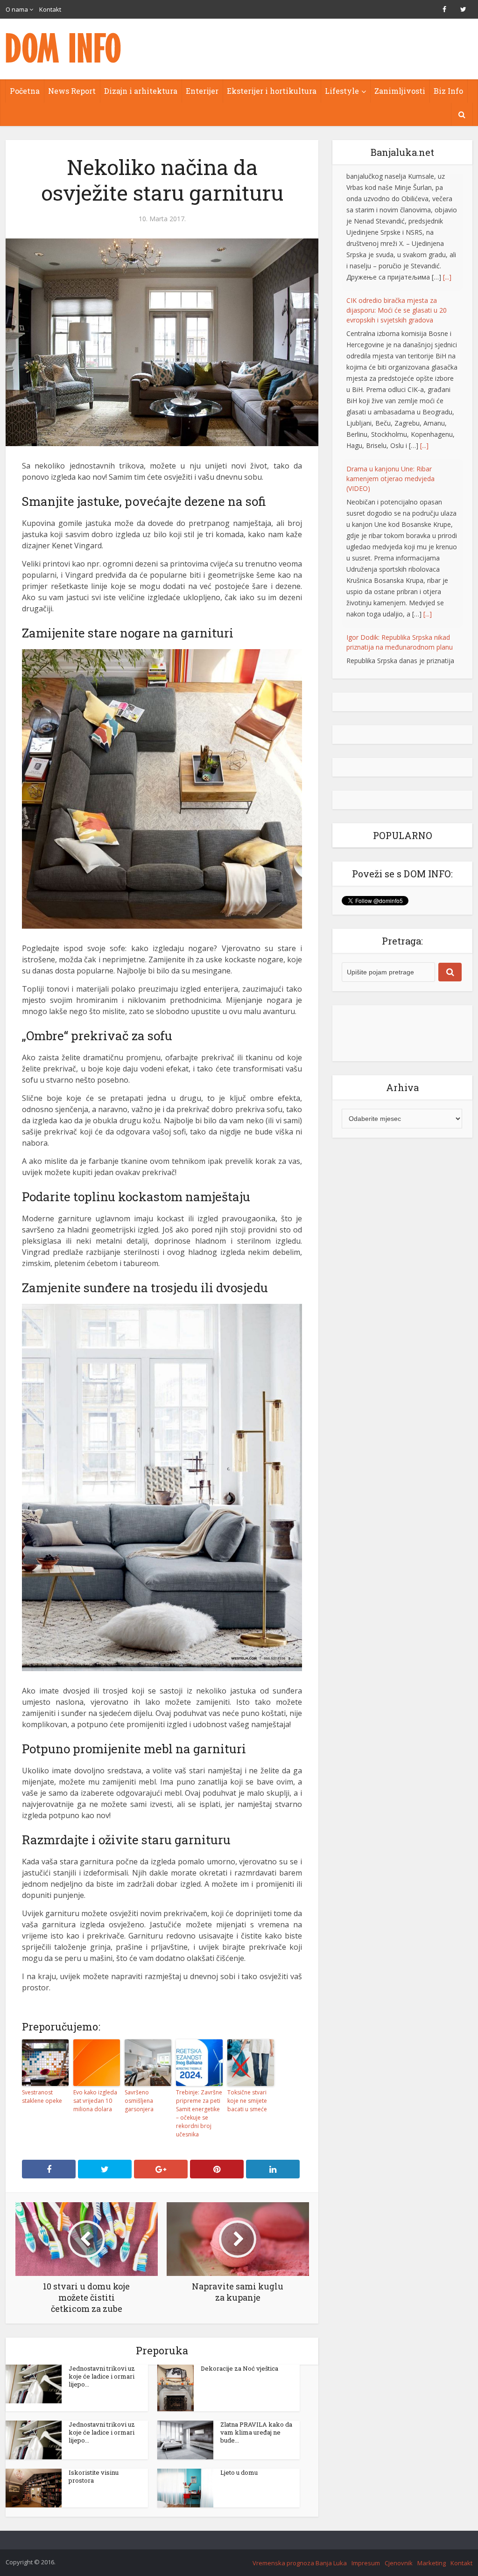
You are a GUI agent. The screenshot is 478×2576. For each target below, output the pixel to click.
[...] (424, 328)
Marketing (432, 2563)
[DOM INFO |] (64, 48)
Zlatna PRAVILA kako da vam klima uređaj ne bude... (256, 2432)
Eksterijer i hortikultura (272, 91)
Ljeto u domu (239, 2472)
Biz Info (448, 91)
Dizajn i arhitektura (141, 91)
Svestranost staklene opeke (42, 2096)
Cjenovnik (399, 2563)
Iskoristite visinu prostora (94, 2476)
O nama (17, 9)
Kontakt (50, 9)
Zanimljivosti (400, 91)
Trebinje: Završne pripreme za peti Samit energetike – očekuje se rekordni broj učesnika (199, 2113)
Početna (25, 91)
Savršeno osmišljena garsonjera (139, 2101)
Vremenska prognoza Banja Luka (300, 2563)
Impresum (366, 2563)
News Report (72, 91)
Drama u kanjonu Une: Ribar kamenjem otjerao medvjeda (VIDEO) (390, 361)
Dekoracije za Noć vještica (239, 2368)
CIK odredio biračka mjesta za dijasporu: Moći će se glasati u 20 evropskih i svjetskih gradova (397, 193)
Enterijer (202, 91)
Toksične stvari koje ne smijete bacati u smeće (247, 2101)
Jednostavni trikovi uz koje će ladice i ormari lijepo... (102, 2376)
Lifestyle (342, 91)
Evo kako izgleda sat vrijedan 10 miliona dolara (95, 2101)
